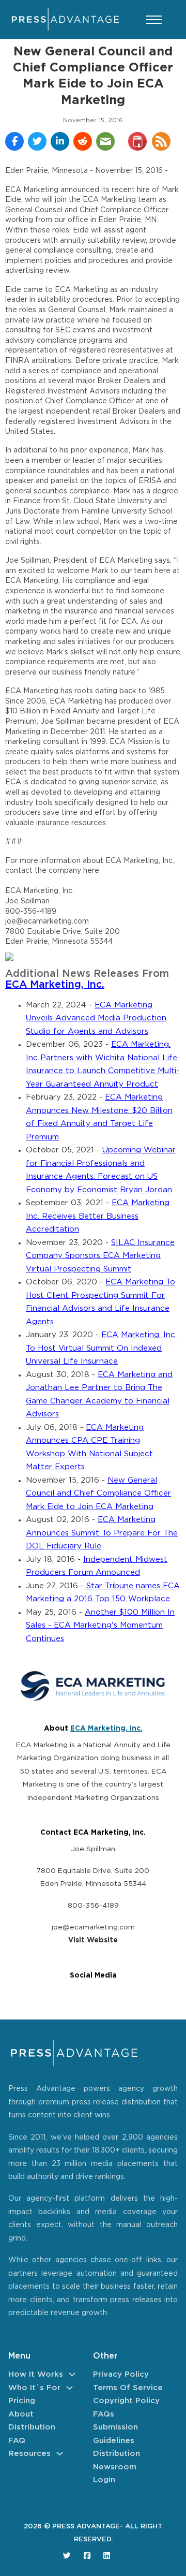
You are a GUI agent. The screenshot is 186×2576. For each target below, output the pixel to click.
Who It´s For (34, 2388)
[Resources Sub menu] (60, 2454)
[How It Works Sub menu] (72, 2374)
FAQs (104, 2414)
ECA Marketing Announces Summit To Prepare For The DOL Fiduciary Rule (102, 1533)
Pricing (22, 2401)
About (21, 2414)
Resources (29, 2454)
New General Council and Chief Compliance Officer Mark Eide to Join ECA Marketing (98, 1494)
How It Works (36, 2374)
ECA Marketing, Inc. (55, 985)
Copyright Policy (126, 2401)
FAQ (17, 2441)
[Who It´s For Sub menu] (69, 2388)
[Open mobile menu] (154, 20)
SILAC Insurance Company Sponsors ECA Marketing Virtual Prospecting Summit (100, 1256)
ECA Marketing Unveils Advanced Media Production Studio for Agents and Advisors (96, 1018)
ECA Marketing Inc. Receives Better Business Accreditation (98, 1216)
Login (104, 2480)
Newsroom (115, 2467)
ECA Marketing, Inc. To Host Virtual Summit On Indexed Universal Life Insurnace (101, 1348)
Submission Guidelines (115, 2434)
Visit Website (93, 1940)
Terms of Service (128, 2388)
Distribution (32, 2427)
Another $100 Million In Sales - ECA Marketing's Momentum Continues (100, 1626)
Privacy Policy (121, 2374)
